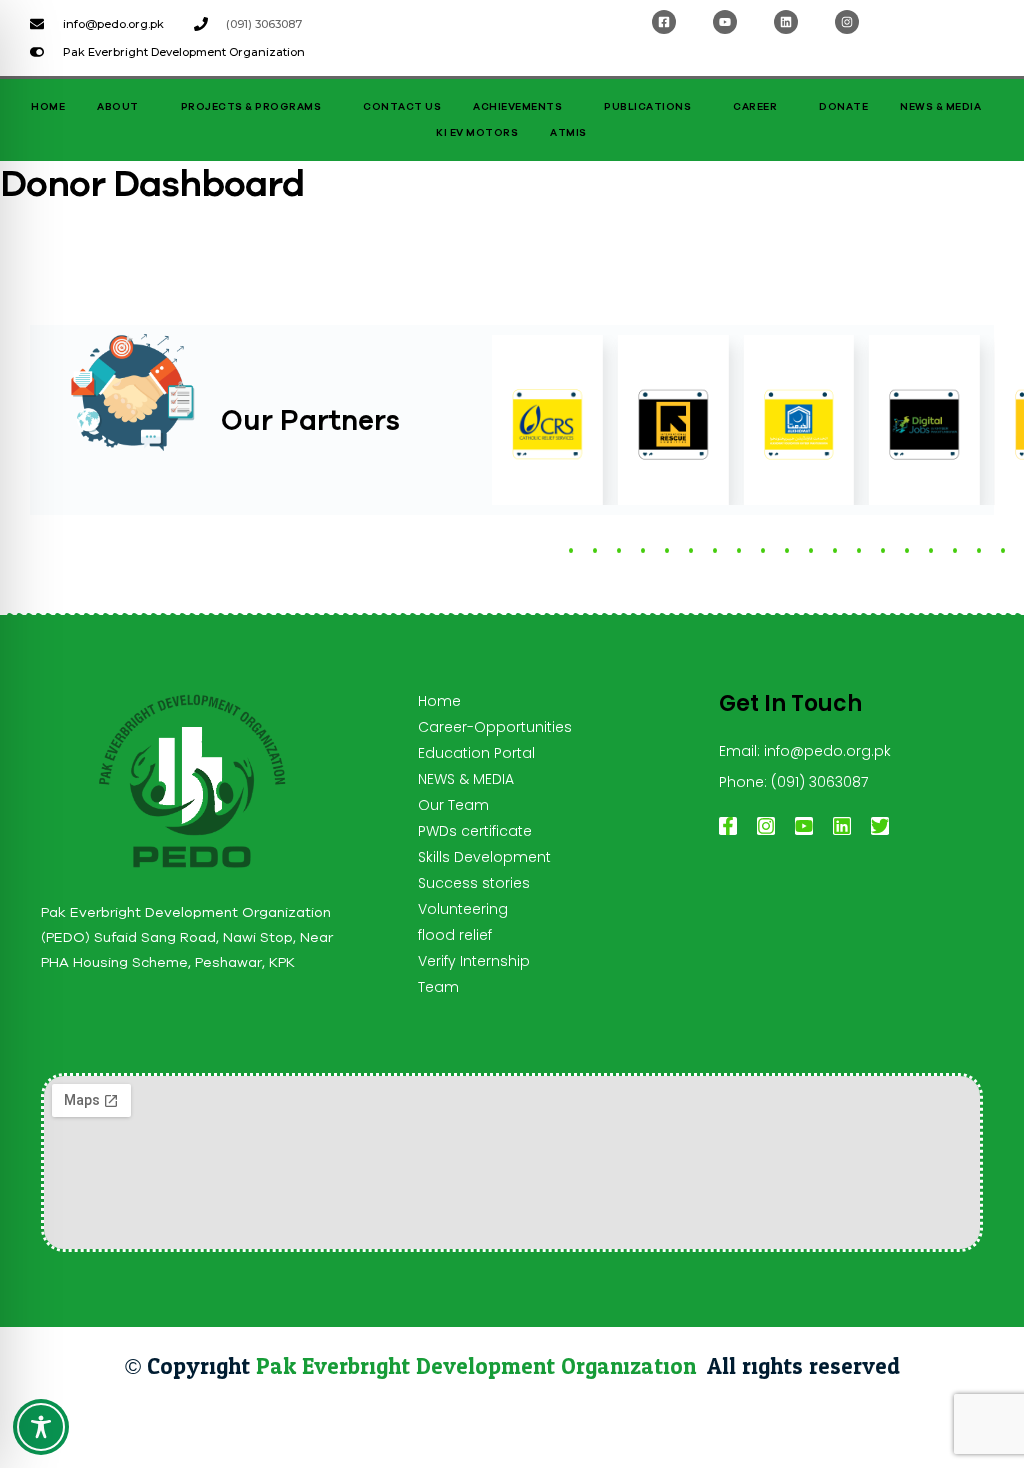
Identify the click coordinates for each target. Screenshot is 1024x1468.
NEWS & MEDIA (940, 106)
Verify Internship (474, 961)
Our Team (453, 805)
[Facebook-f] (728, 826)
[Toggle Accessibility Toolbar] (41, 1427)
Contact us (402, 106)
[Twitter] (880, 826)
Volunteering (463, 909)
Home (48, 106)
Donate (843, 106)
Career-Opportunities (495, 727)
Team (438, 987)
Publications (647, 106)
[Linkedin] (786, 22)
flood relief (455, 935)
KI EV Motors (477, 132)
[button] (571, 550)
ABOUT (118, 106)
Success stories (474, 883)
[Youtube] (725, 22)
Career (755, 106)
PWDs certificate (475, 831)
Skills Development (484, 857)
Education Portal (476, 753)
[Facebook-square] (664, 22)
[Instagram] (847, 22)
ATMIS (568, 132)
